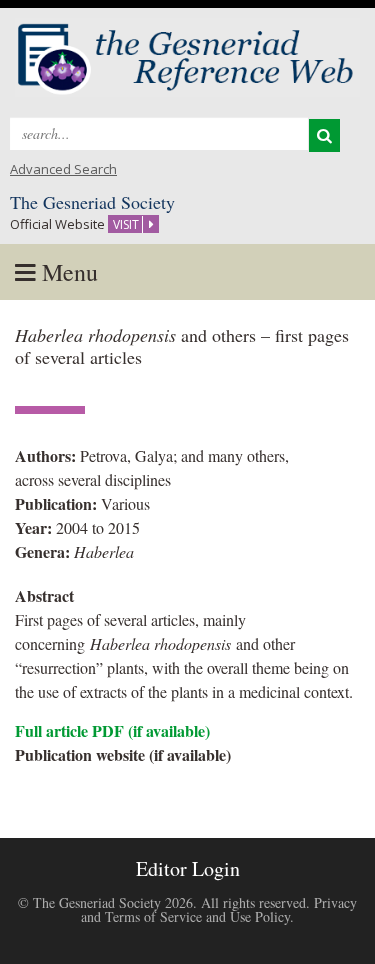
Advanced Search (63, 169)
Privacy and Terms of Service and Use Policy (219, 909)
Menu (67, 272)
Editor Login (188, 868)
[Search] (324, 135)
